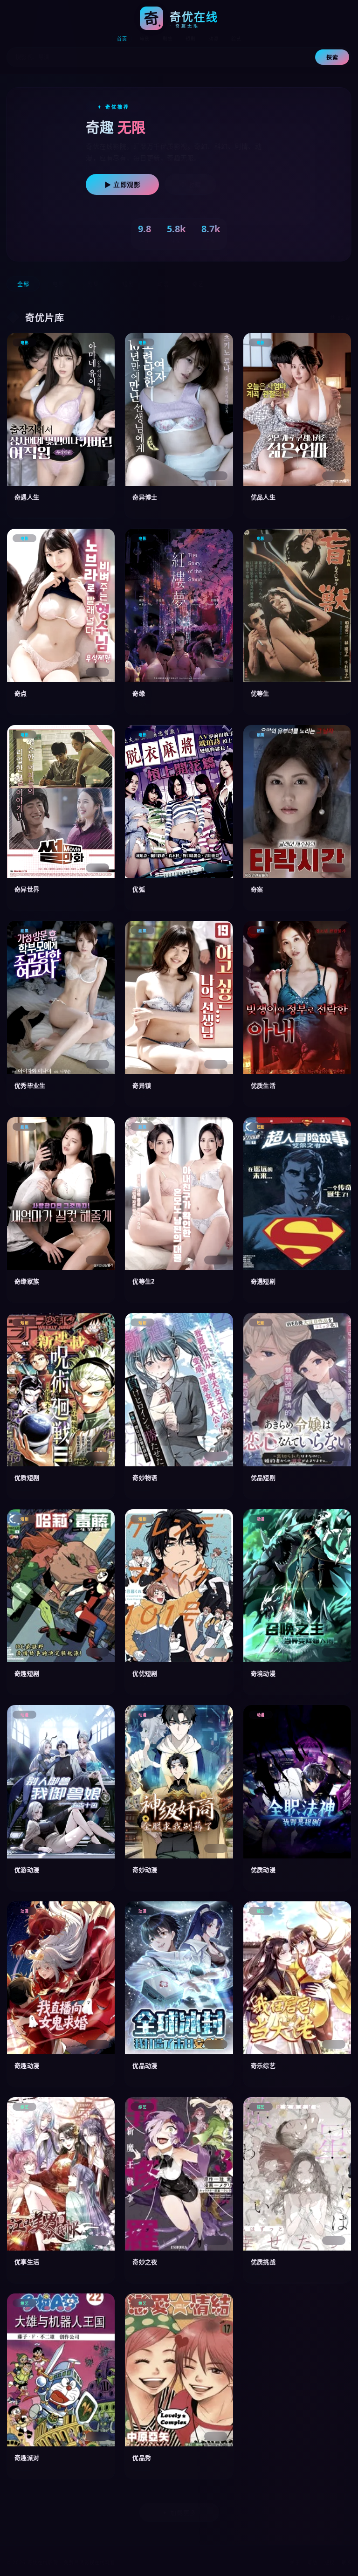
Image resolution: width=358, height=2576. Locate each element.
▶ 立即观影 (122, 185)
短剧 (190, 39)
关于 (295, 2562)
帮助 (312, 2562)
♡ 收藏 (190, 185)
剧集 (168, 39)
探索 (332, 58)
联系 (347, 2562)
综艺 (236, 39)
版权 (329, 2562)
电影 (145, 39)
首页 (122, 39)
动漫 (213, 39)
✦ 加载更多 (179, 2513)
